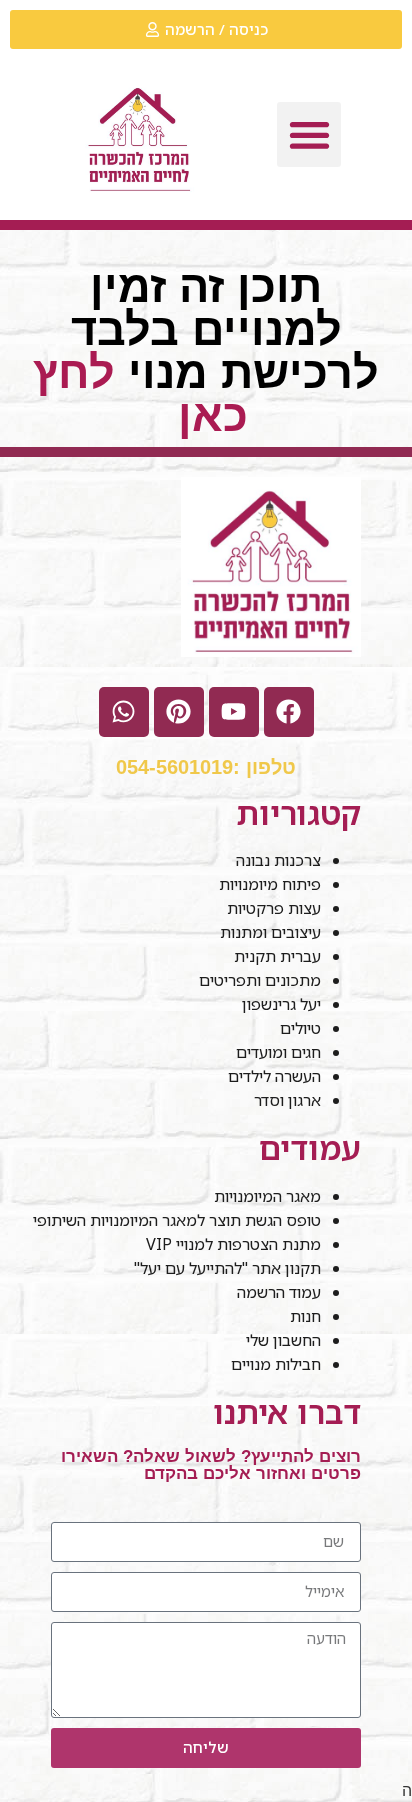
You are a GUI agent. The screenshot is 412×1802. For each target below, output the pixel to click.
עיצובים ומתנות (270, 932)
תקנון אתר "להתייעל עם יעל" (225, 1268)
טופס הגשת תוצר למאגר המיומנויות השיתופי (177, 1220)
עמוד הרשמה (279, 1292)
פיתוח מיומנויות (270, 884)
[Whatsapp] (124, 712)
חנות (305, 1316)
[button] (309, 134)
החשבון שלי (283, 1340)
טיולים (300, 1028)
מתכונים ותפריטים (260, 980)
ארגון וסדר (287, 1100)
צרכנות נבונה (278, 860)
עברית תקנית (277, 956)
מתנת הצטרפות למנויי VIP (233, 1244)
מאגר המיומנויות (267, 1196)
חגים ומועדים (278, 1052)
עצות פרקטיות (274, 908)
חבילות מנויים (276, 1364)
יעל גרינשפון (281, 1004)
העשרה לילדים (274, 1076)
